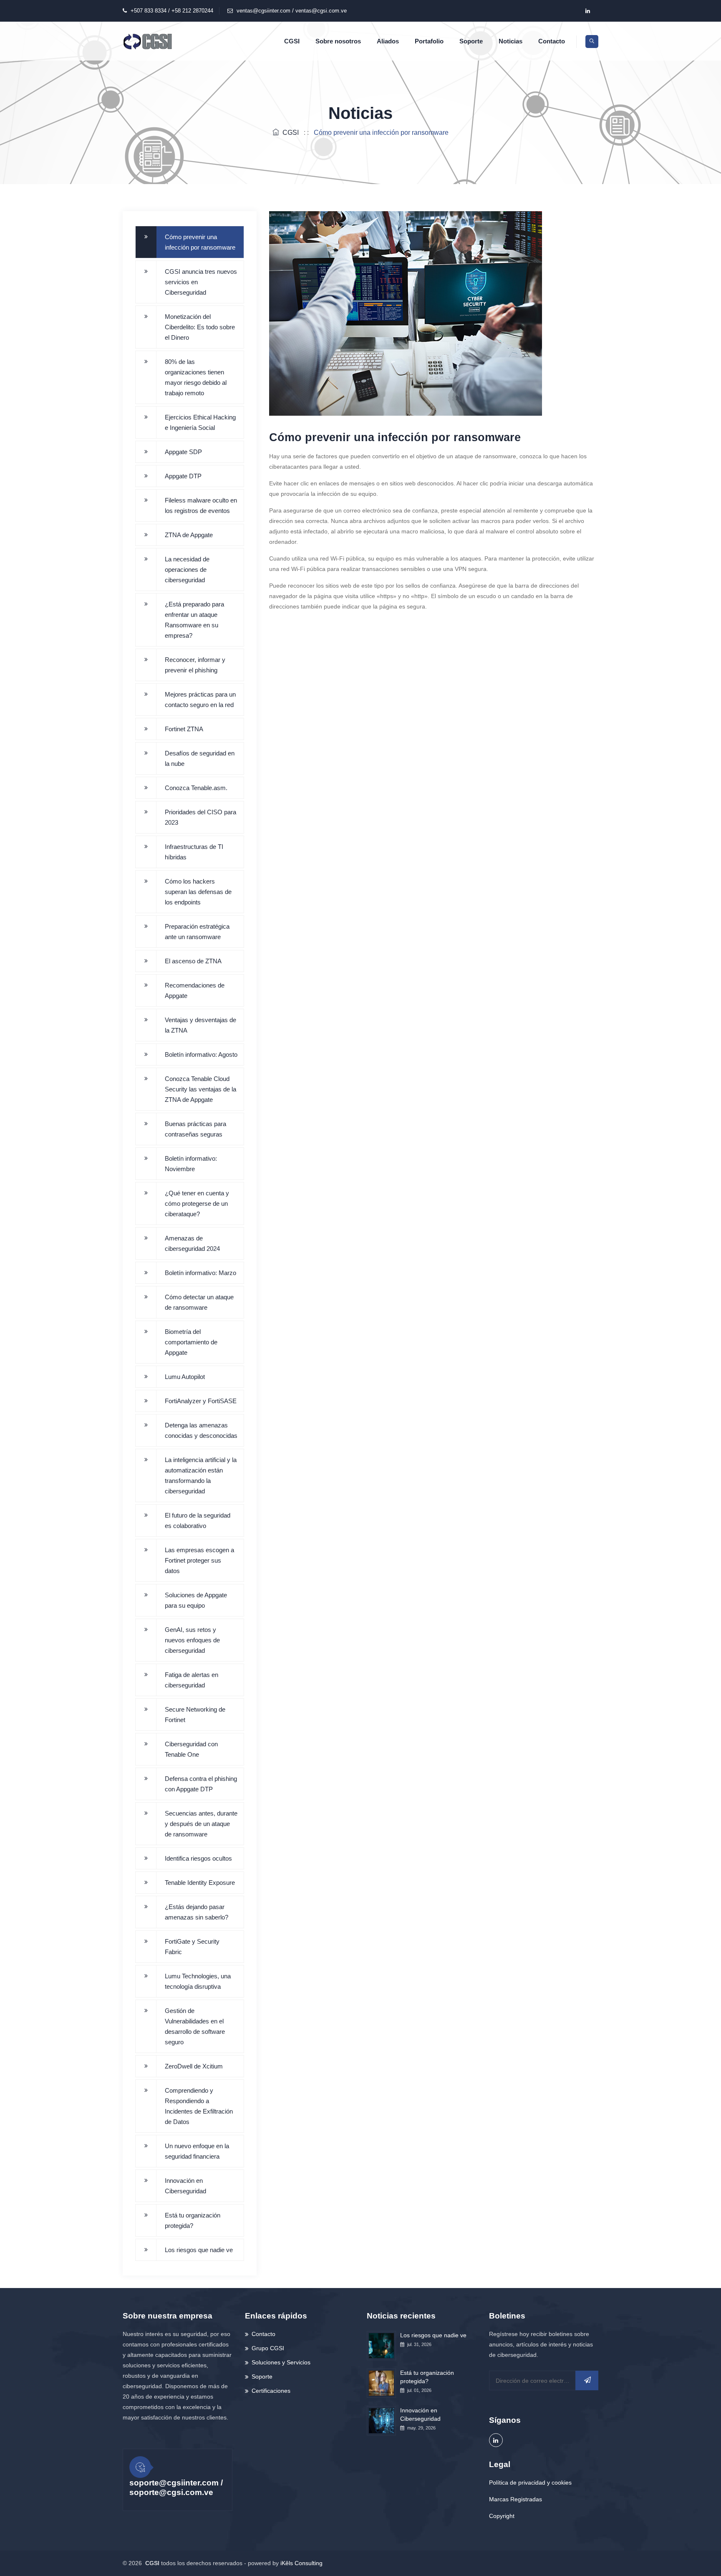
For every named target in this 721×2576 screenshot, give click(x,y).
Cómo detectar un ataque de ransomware (199, 1302)
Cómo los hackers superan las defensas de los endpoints (198, 892)
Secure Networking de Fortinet (195, 1715)
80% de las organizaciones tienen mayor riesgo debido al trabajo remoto (196, 377)
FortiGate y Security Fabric (192, 1947)
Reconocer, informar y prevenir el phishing (195, 665)
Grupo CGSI (268, 2348)
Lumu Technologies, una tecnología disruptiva (198, 1981)
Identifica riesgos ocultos (198, 1858)
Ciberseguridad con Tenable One (191, 1749)
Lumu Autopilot (185, 1377)
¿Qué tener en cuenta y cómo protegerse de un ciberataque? (197, 1203)
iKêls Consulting (301, 2563)
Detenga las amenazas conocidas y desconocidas (201, 1430)
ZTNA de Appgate (189, 535)
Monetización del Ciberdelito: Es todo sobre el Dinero (200, 327)
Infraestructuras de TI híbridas (194, 852)
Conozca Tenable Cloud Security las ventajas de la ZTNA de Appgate (200, 1089)
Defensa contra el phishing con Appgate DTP (201, 1784)
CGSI (292, 41)
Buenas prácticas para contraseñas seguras (195, 1129)
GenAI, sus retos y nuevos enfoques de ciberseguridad (192, 1640)
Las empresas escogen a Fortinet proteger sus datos (199, 1560)
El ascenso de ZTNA (193, 961)
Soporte (471, 41)
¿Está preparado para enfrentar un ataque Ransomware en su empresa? (194, 620)
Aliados (388, 41)
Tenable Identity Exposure (200, 1883)
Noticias (510, 41)
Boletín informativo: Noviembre (191, 1164)
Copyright (502, 2516)
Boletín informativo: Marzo (200, 1273)
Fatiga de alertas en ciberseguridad (192, 1680)
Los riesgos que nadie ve (199, 2250)
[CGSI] (148, 41)
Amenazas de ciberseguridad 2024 (192, 1243)
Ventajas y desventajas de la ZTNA (200, 1025)
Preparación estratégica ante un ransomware (197, 932)
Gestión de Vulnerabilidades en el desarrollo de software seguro (195, 2026)
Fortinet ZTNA (184, 729)
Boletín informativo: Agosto (201, 1054)
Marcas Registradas (516, 2499)
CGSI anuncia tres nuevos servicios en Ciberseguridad (201, 282)
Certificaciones (271, 2391)
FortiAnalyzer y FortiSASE (201, 1401)
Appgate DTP (183, 476)
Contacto (552, 41)
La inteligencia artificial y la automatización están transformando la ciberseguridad (201, 1475)
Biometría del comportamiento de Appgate (191, 1342)
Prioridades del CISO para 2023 (200, 817)
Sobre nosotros (338, 41)
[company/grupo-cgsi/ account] (587, 11)
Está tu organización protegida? (193, 2220)
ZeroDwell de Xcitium (194, 2066)
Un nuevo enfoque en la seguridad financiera (197, 2151)
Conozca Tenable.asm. (196, 788)
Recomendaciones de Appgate (195, 990)
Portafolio (429, 41)
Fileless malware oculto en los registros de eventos (201, 505)
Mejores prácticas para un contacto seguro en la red (200, 700)
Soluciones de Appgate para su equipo (196, 1600)
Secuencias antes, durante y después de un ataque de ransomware (201, 1824)
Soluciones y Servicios (281, 2362)
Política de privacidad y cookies (530, 2483)
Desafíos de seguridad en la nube (200, 758)
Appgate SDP (183, 452)
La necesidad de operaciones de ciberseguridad (187, 569)
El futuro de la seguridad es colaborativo (198, 1520)
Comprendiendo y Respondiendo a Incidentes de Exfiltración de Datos (199, 2106)
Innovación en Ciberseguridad (185, 2186)
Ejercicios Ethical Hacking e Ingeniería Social (200, 422)
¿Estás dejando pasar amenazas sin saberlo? (197, 1912)
